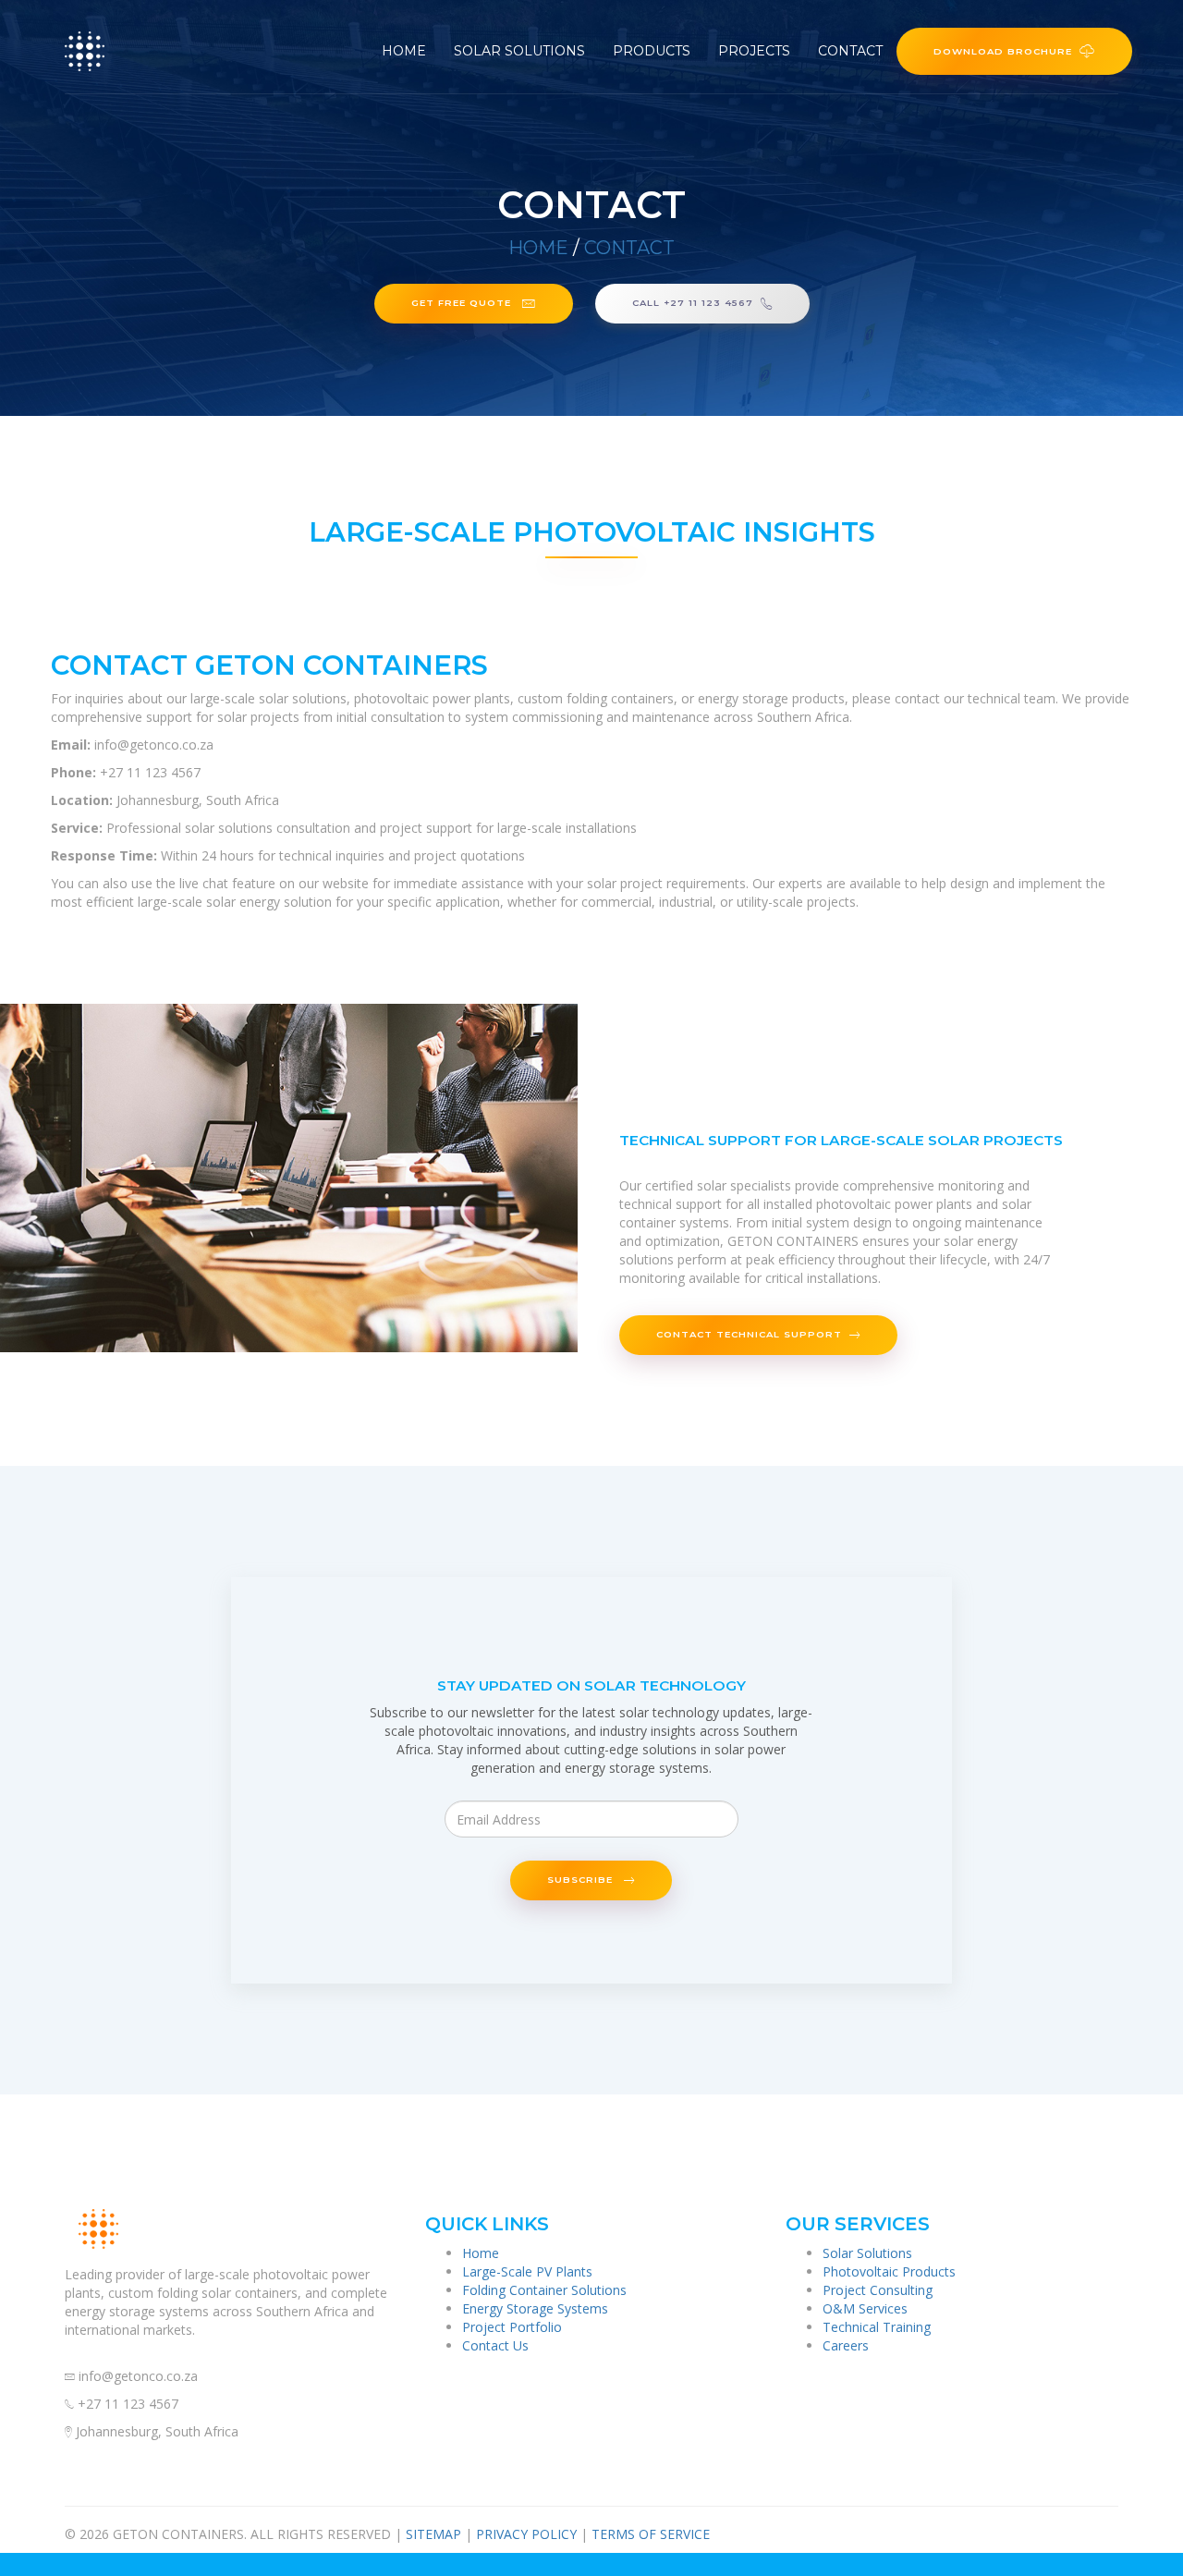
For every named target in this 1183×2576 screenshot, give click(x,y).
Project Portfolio (512, 2327)
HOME (538, 248)
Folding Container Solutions (544, 2290)
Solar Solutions (519, 51)
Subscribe (582, 1879)
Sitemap (433, 2534)
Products (652, 51)
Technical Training (877, 2327)
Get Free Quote (463, 302)
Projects (754, 51)
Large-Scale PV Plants (527, 2271)
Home (404, 51)
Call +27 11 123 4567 (693, 302)
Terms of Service (651, 2534)
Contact (850, 51)
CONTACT (629, 248)
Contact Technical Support (749, 1334)
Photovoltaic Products (889, 2271)
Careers (846, 2345)
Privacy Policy (526, 2534)
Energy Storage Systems (535, 2308)
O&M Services (865, 2308)
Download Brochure (1003, 51)
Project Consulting (878, 2290)
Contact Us (495, 2345)
